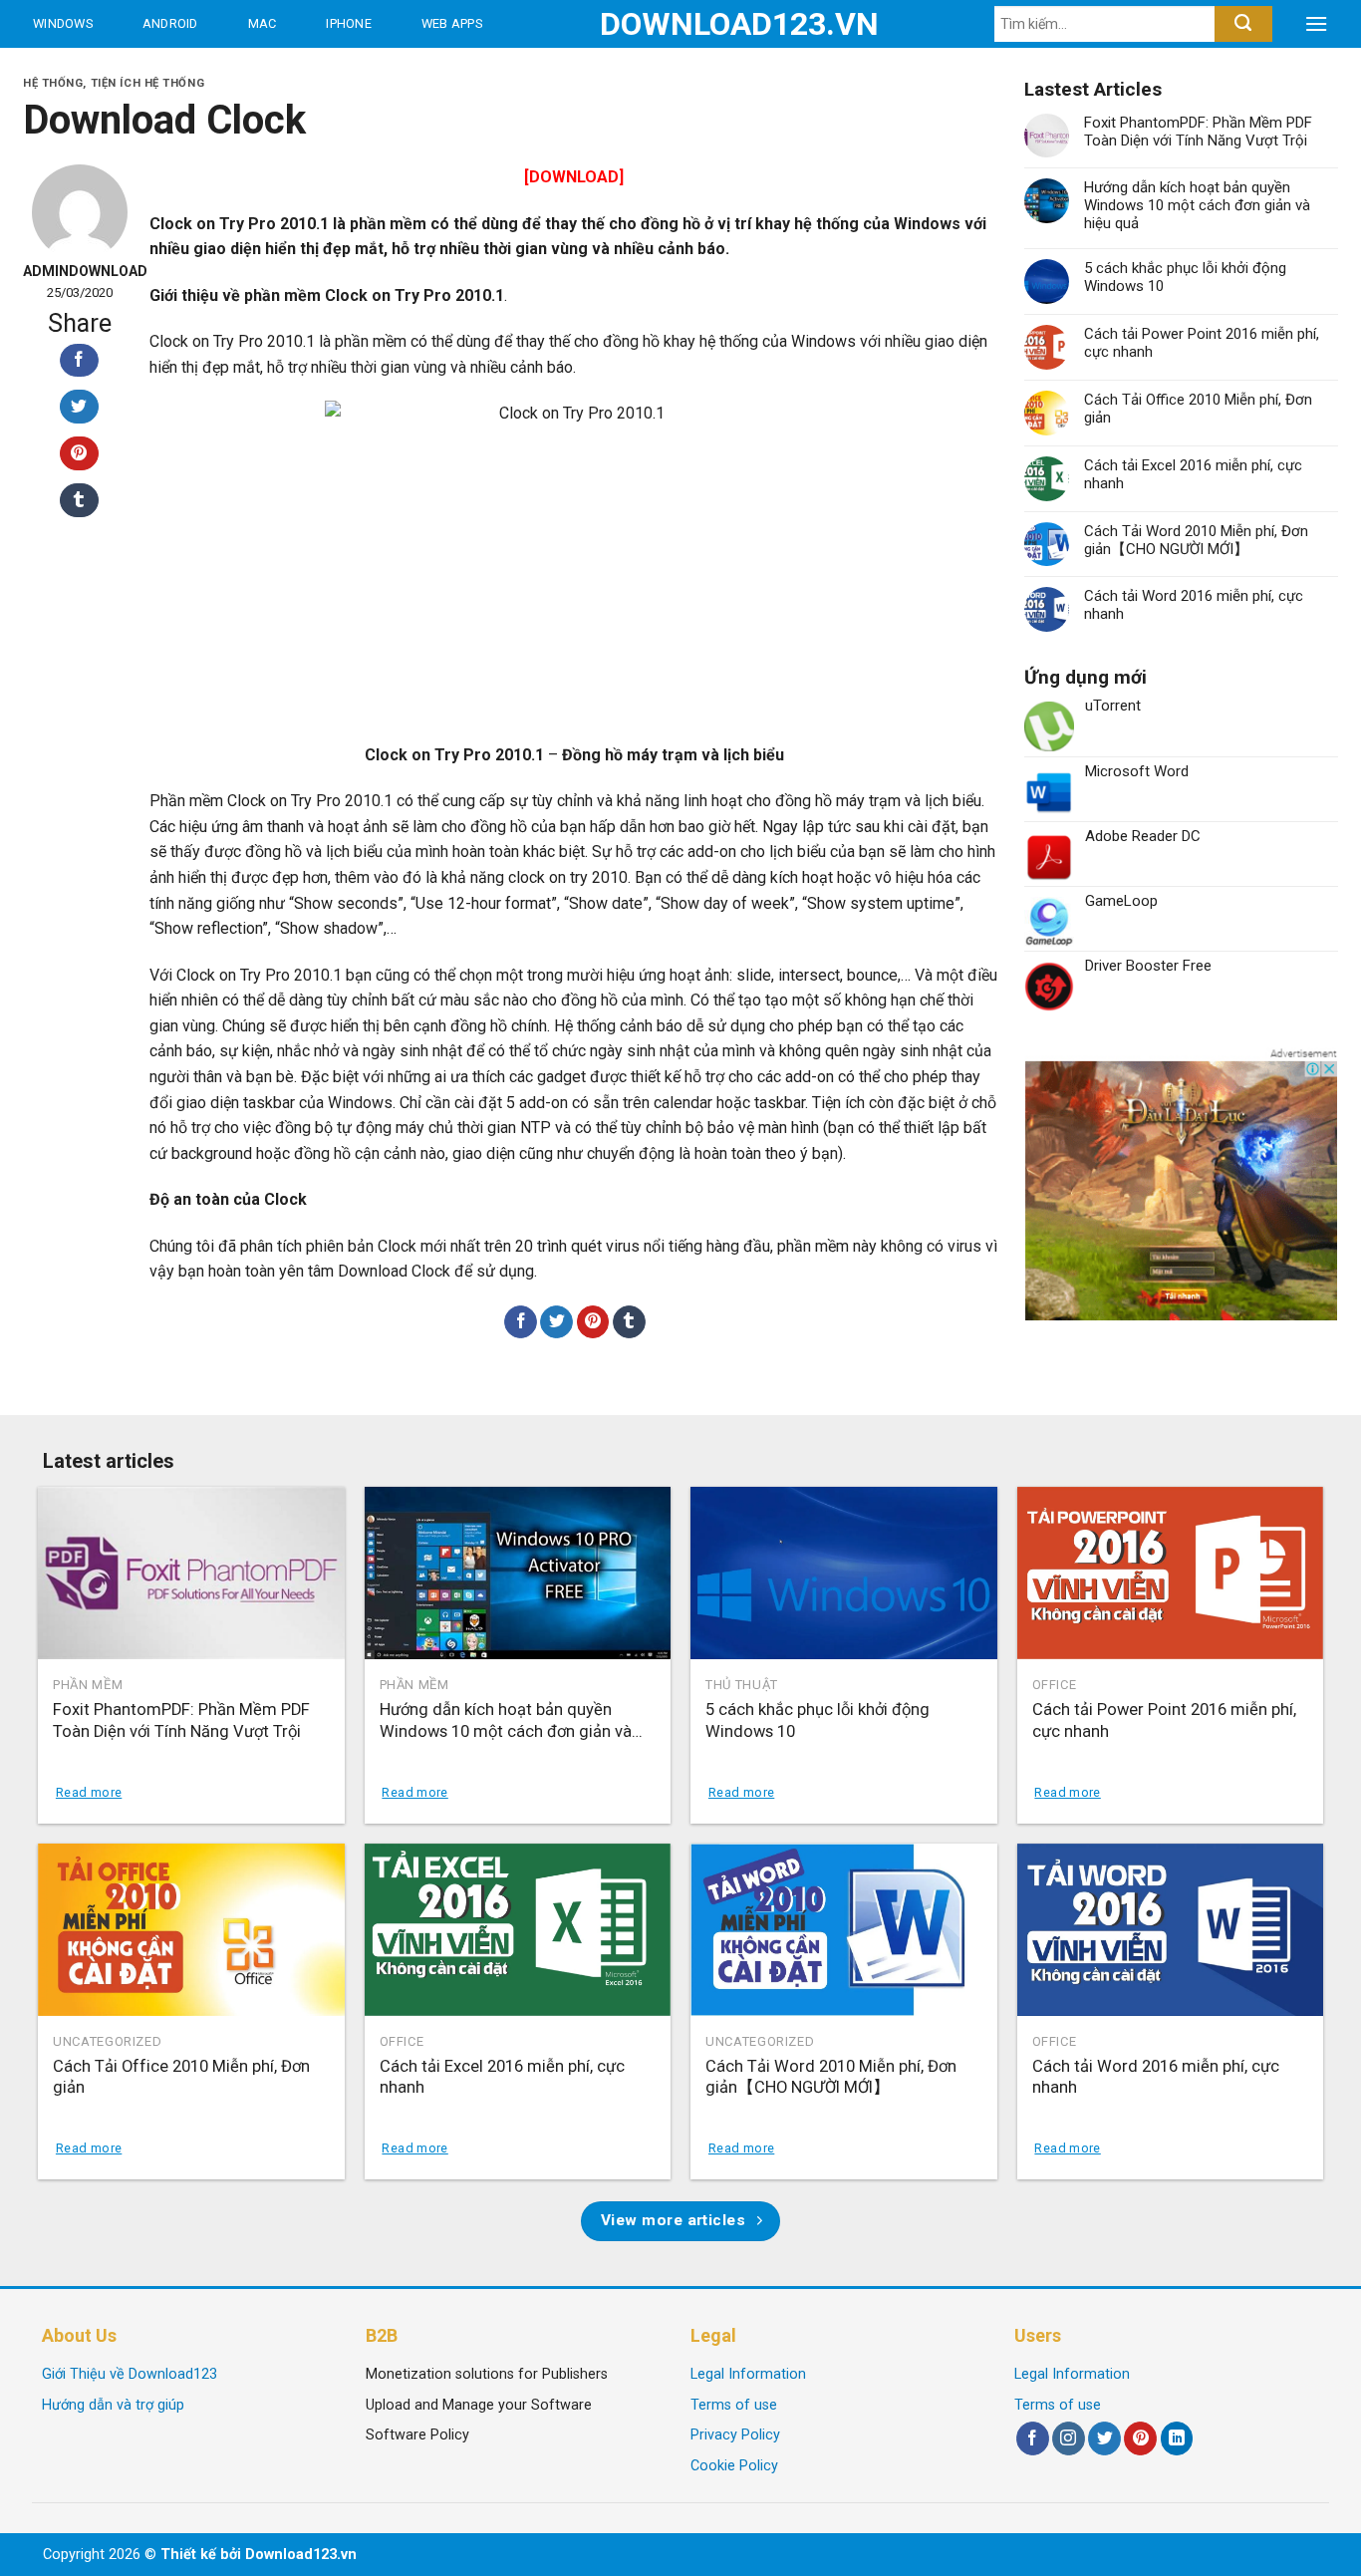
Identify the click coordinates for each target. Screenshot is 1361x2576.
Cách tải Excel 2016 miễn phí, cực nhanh (1193, 474)
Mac (263, 23)
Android (170, 23)
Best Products (88, 71)
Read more (89, 1792)
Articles (239, 71)
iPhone (349, 23)
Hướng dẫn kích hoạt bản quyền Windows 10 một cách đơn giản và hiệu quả (1197, 205)
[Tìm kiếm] (1243, 24)
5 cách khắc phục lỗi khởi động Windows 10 (1185, 277)
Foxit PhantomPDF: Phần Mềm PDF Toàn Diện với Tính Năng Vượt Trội (1198, 132)
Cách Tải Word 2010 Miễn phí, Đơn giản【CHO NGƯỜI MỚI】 (1196, 540)
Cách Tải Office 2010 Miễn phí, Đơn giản (1198, 409)
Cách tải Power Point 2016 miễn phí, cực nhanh (1202, 343)
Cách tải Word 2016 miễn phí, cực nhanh (1194, 605)
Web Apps (452, 23)
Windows (63, 23)
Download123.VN (681, 24)
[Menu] (1316, 24)
